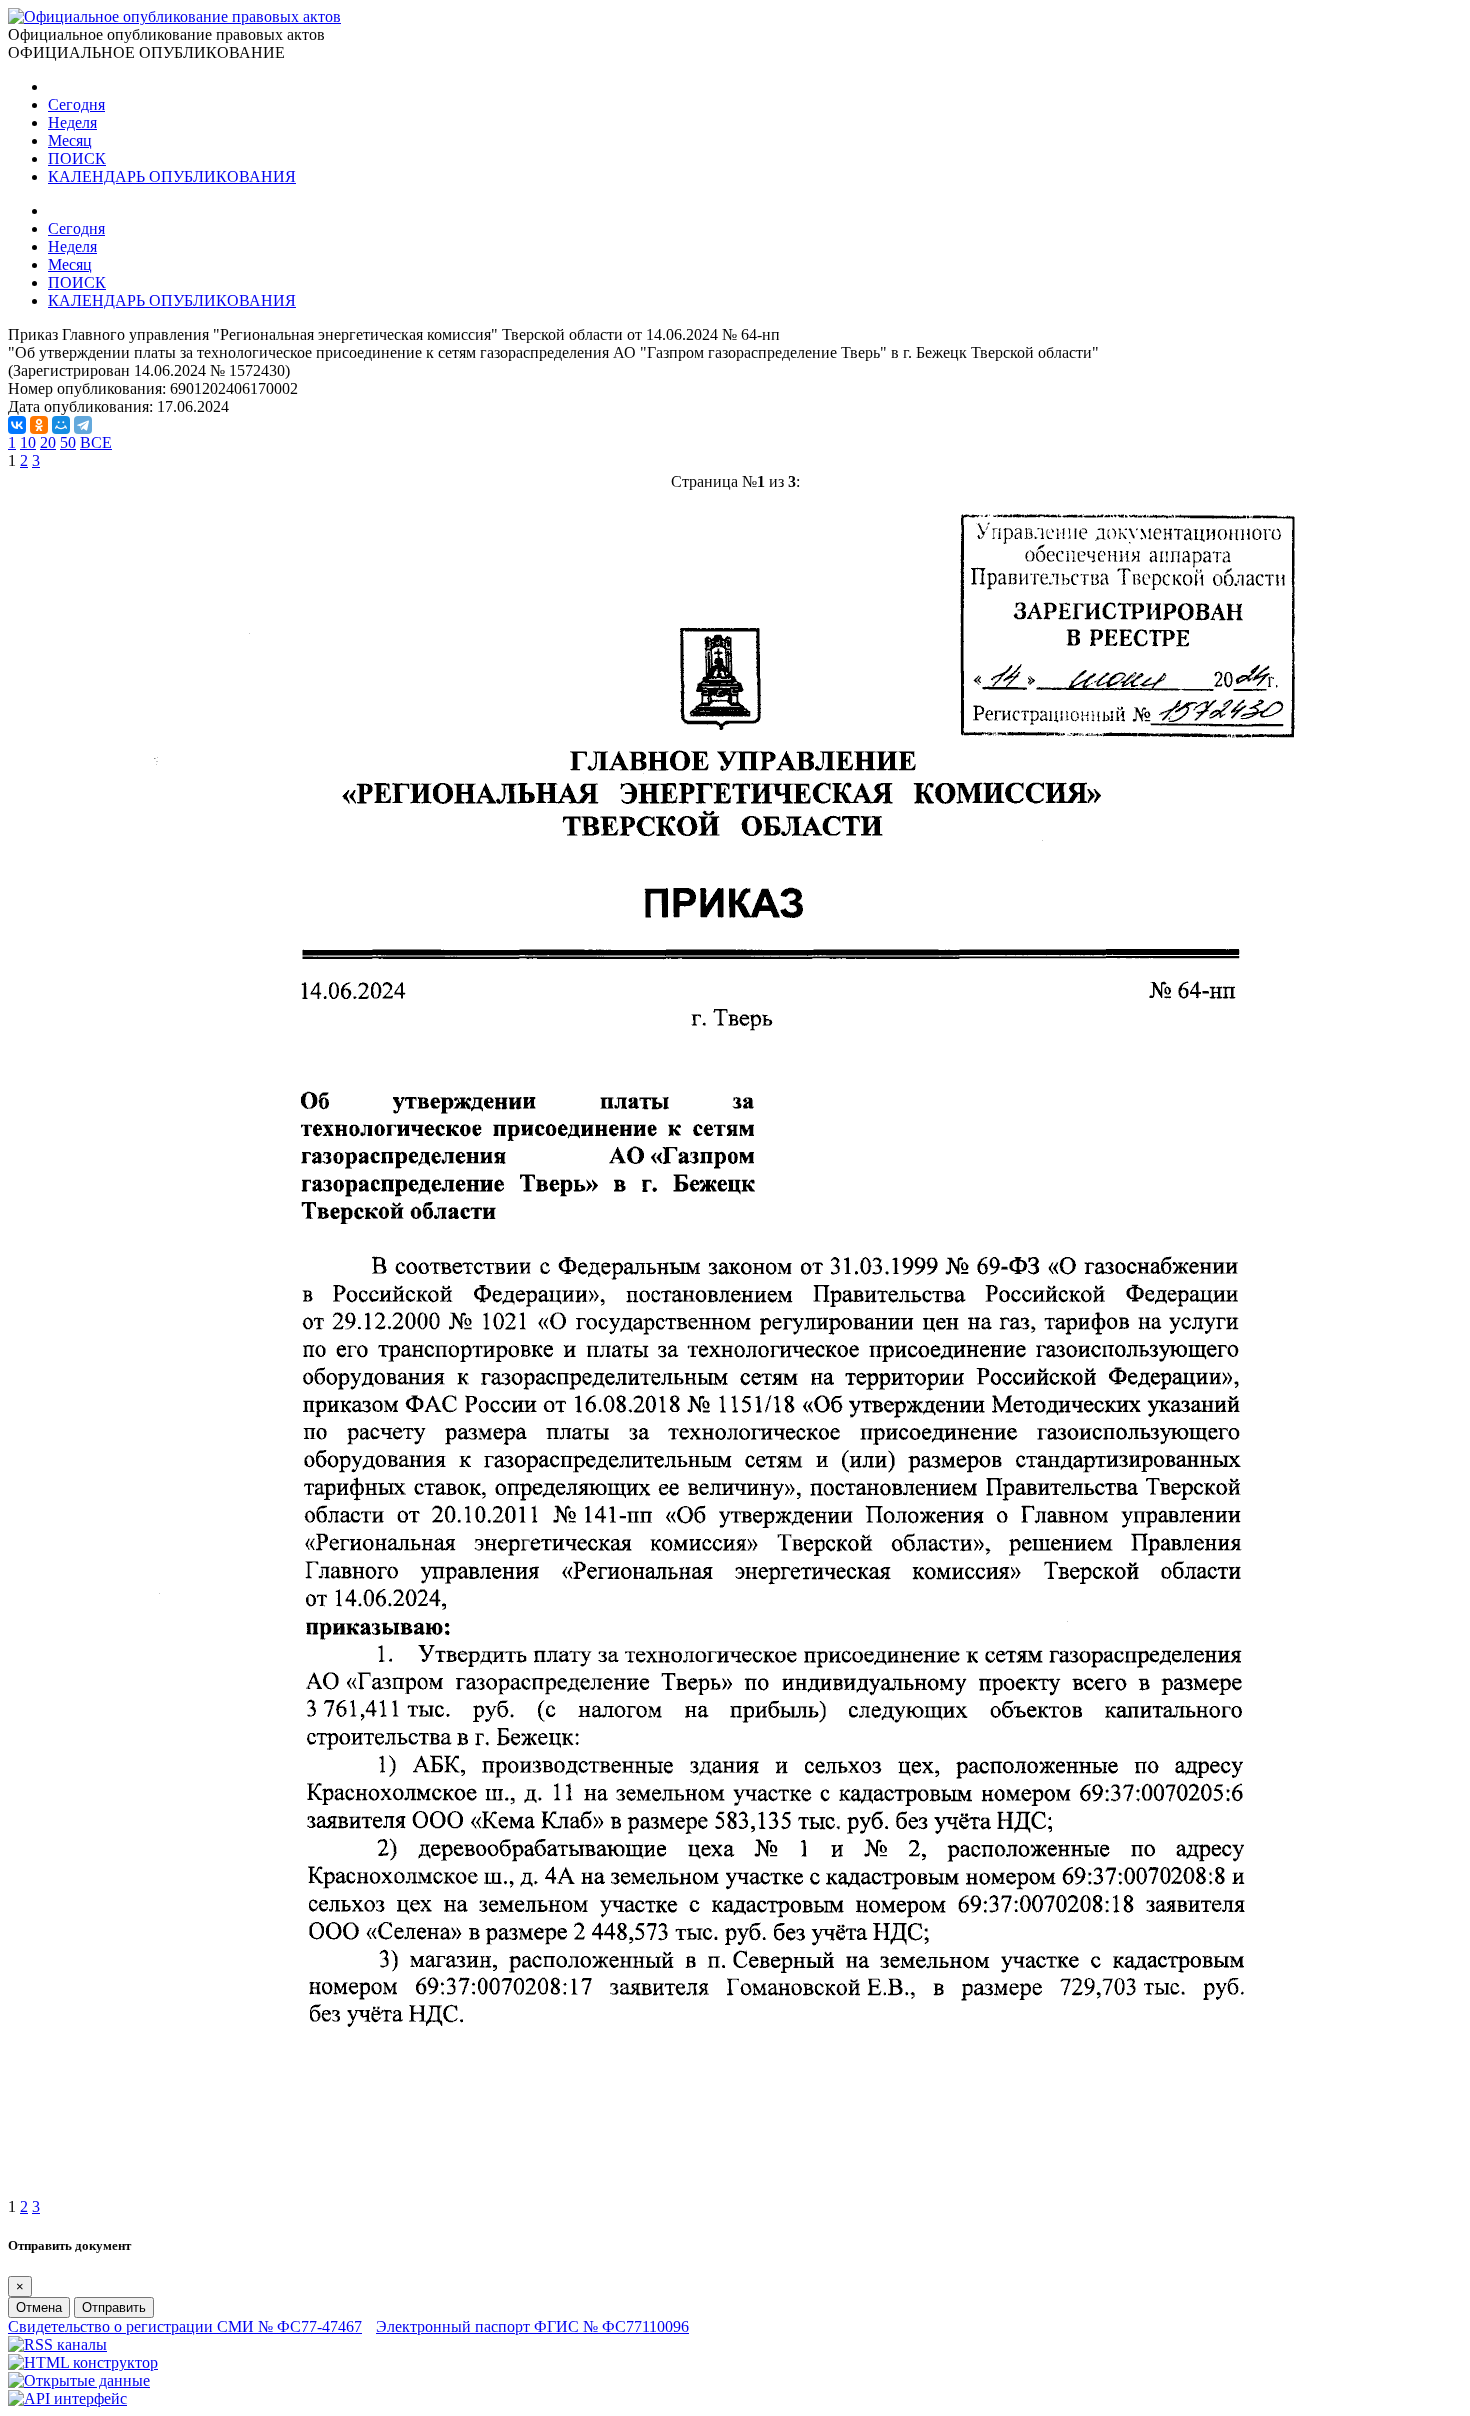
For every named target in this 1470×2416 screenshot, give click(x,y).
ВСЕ (96, 442)
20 (48, 442)
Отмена (39, 2307)
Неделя (72, 122)
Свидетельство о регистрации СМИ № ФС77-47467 (185, 2326)
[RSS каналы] (57, 2344)
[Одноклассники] (39, 425)
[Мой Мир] (61, 425)
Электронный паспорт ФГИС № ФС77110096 (532, 2326)
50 (68, 442)
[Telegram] (83, 425)
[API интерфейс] (67, 2398)
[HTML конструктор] (83, 2362)
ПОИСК (77, 158)
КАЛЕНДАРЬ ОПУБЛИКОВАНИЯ (172, 176)
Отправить (114, 2307)
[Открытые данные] (79, 2380)
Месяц (70, 140)
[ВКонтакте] (17, 425)
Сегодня (76, 104)
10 (28, 442)
